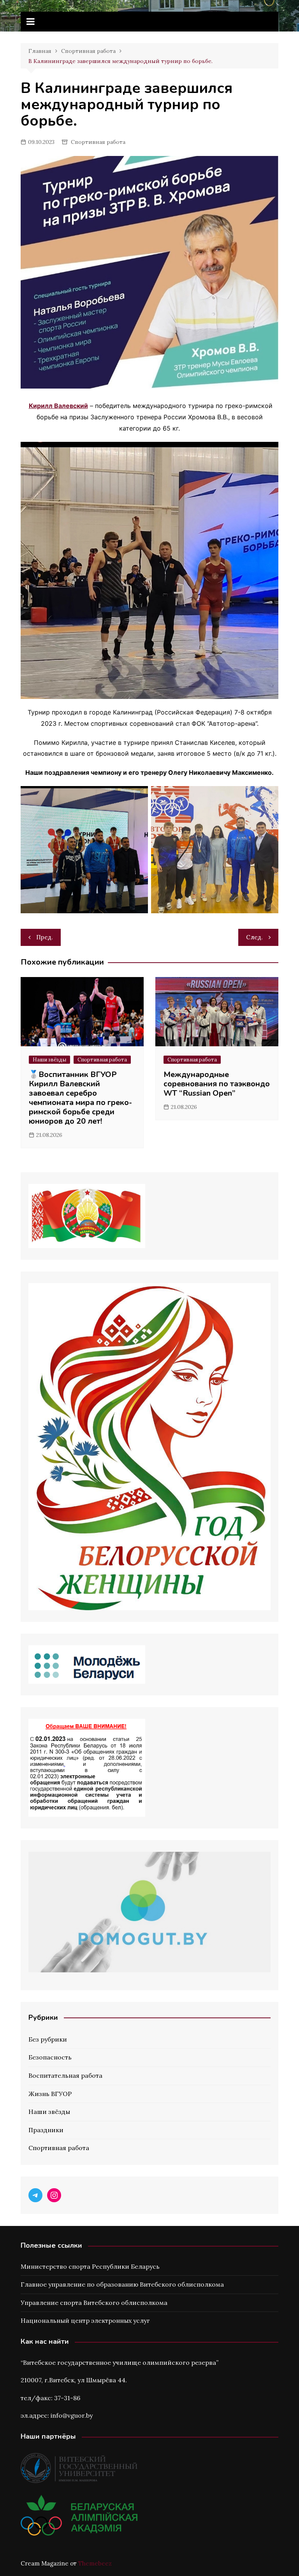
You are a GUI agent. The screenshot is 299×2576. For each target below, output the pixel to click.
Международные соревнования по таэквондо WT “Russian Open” (217, 1084)
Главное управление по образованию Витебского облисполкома (122, 2284)
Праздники (46, 2130)
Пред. (45, 937)
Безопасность (50, 2057)
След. (254, 937)
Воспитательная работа (65, 2075)
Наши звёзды (49, 1060)
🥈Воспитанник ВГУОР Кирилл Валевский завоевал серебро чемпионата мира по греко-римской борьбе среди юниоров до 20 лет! (80, 1098)
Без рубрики (48, 2039)
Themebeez (95, 2563)
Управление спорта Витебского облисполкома (94, 2303)
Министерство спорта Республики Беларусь (90, 2266)
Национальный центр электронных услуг (85, 2320)
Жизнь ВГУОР (50, 2094)
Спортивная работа (98, 142)
